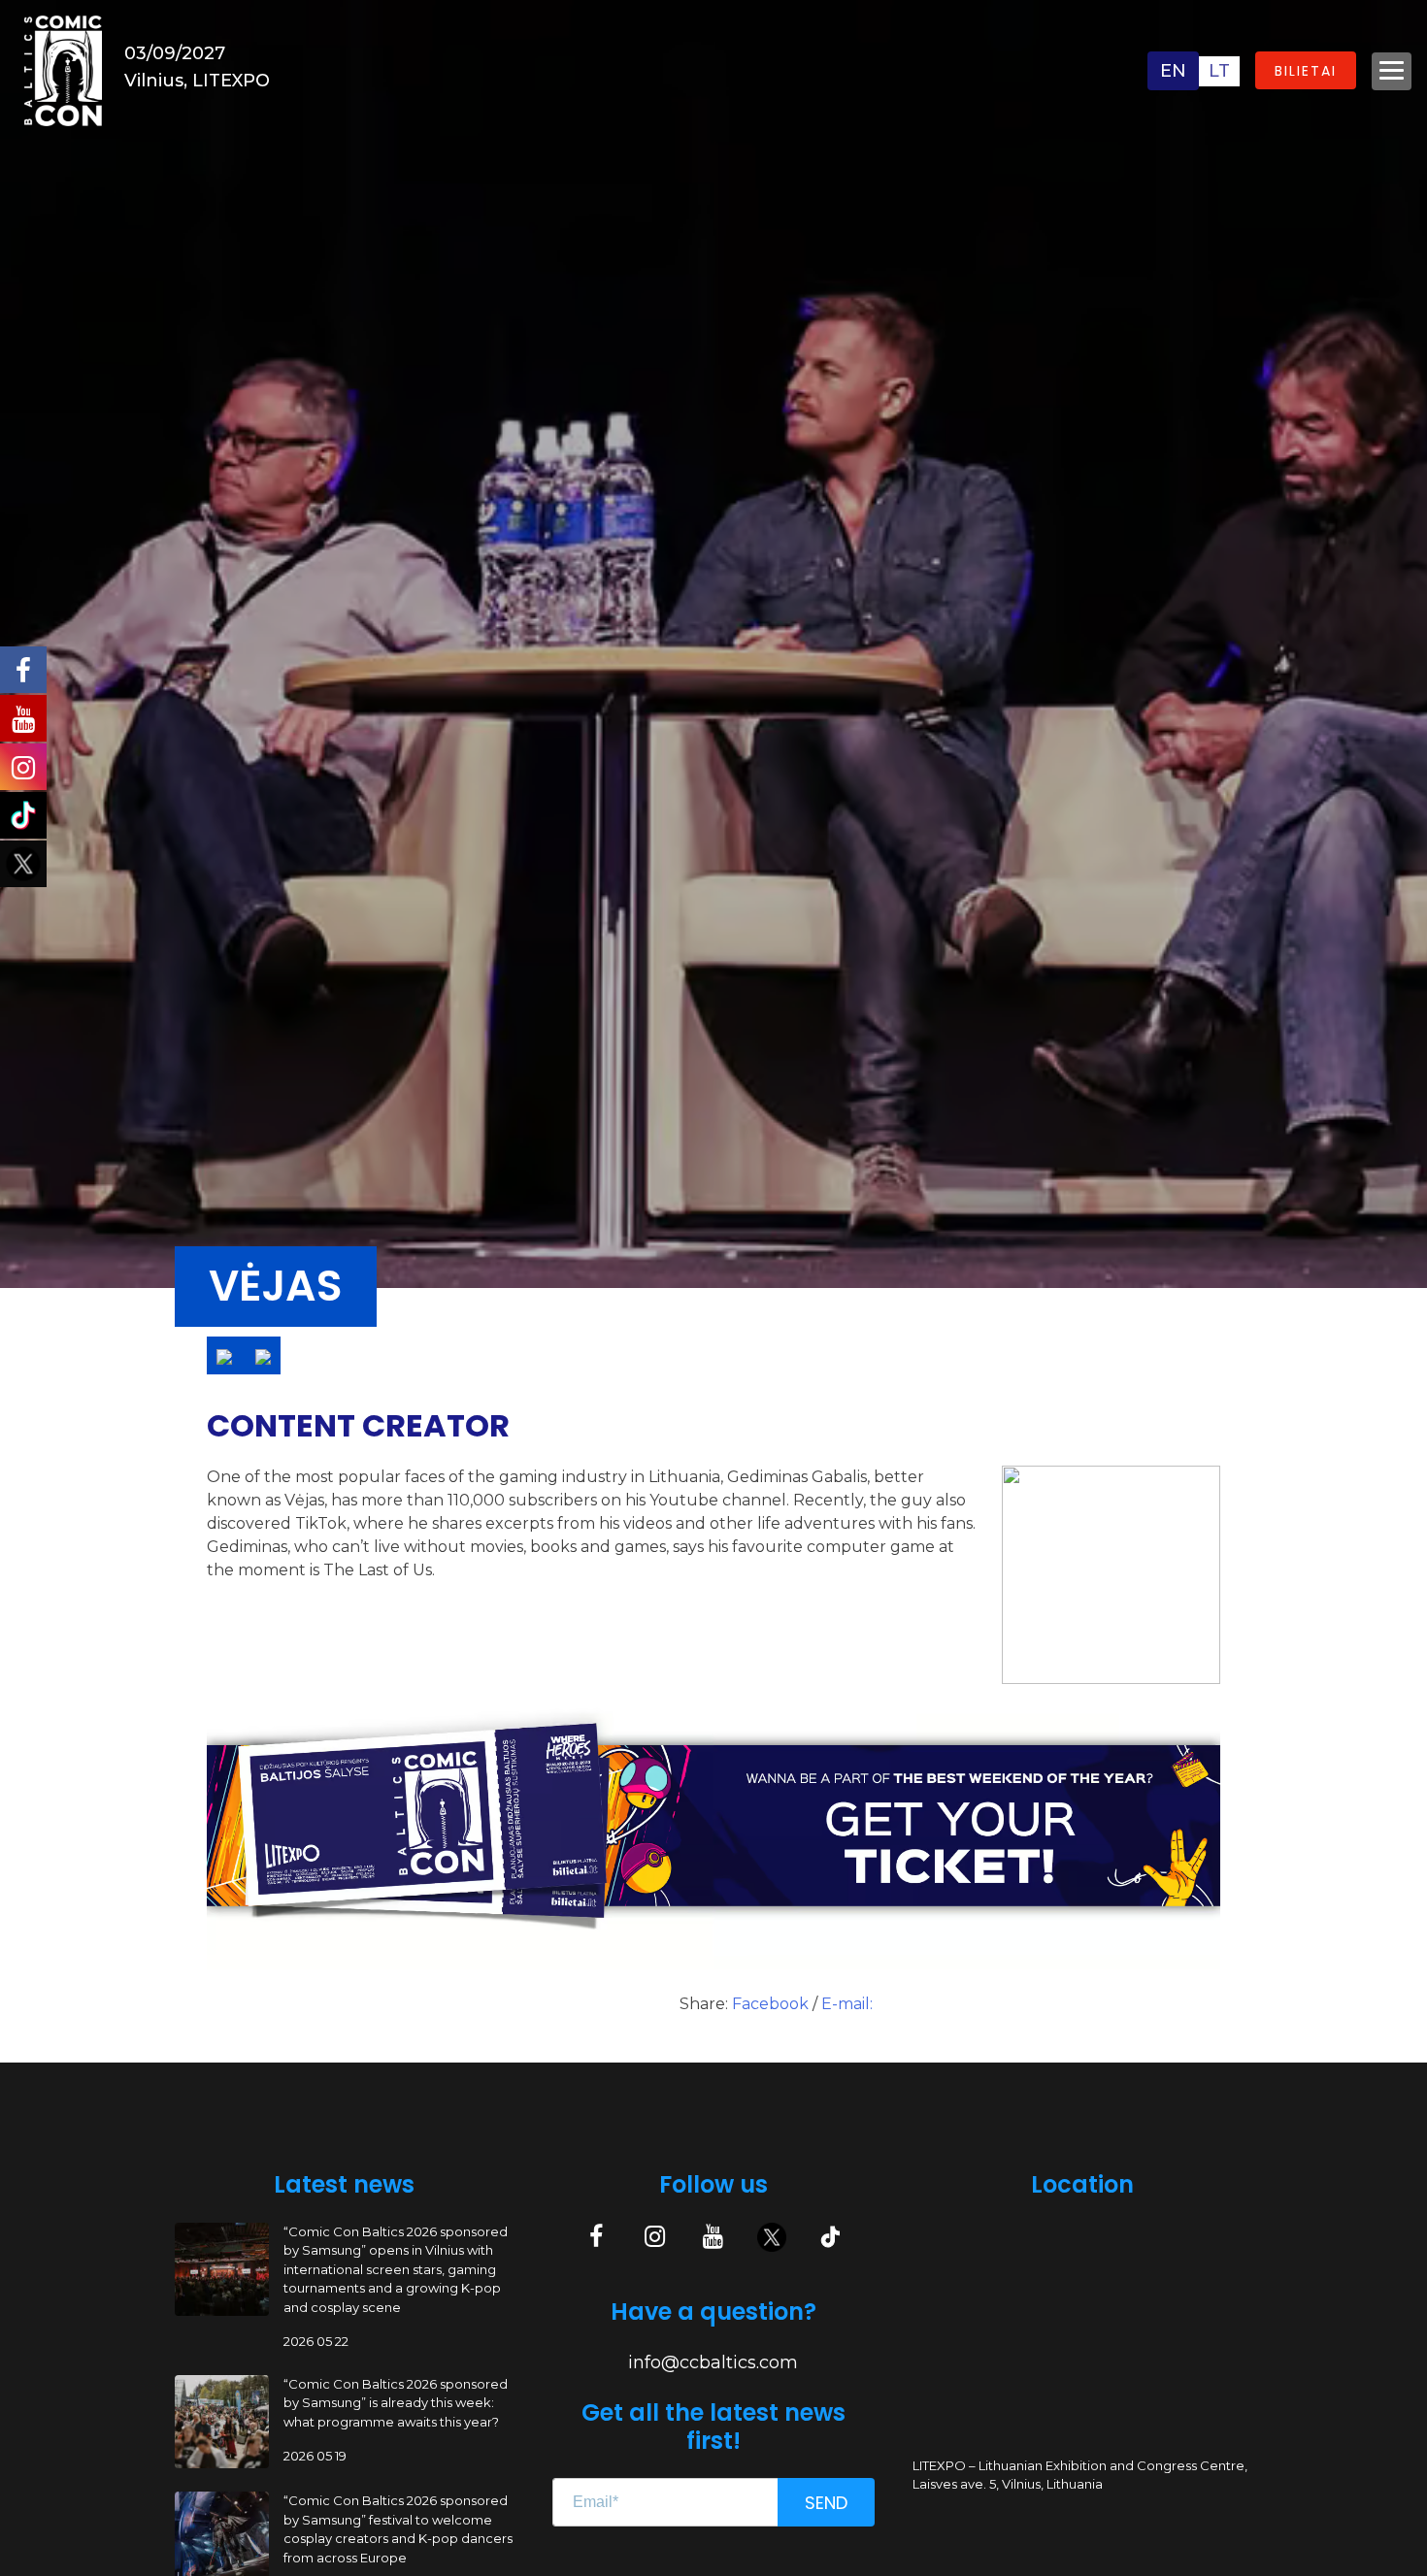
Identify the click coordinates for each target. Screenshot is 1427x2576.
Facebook (772, 2004)
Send (826, 2503)
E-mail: (847, 2004)
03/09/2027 (175, 53)
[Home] (63, 69)
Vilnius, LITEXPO (197, 81)
